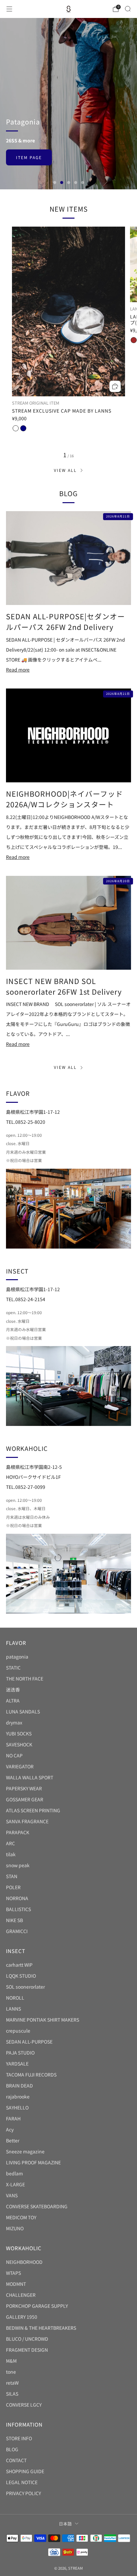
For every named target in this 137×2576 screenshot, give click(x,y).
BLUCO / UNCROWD (27, 2339)
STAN (12, 1876)
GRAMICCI (17, 1931)
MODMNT (16, 2284)
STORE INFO (19, 2438)
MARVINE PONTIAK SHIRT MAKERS (43, 2020)
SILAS (12, 2394)
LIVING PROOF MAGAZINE (33, 2162)
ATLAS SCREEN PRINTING (33, 1810)
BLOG (12, 2449)
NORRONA (17, 1898)
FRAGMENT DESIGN (27, 2350)
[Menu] (9, 9)
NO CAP (14, 1755)
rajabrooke (18, 2096)
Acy (10, 2129)
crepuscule (18, 2031)
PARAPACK (18, 1832)
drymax (14, 1722)
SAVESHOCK (19, 1744)
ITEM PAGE (29, 120)
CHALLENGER (21, 2295)
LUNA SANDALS (23, 1711)
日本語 (65, 2524)
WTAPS (13, 2273)
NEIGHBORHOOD (24, 2262)
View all (65, 470)
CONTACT (16, 2460)
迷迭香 (13, 1689)
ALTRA (13, 1700)
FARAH (13, 2118)
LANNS (13, 2009)
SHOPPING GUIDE (25, 2471)
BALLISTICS (18, 1909)
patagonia (17, 1657)
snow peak (18, 1865)
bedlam (14, 2173)
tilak (11, 1854)
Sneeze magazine (25, 2151)
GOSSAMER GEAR (25, 1799)
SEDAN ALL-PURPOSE (29, 2042)
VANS (12, 2195)
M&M (11, 2361)
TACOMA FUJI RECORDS (31, 2075)
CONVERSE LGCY (24, 2405)
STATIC (13, 1668)
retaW (12, 2383)
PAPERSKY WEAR (24, 1788)
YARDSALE (17, 2064)
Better (13, 2140)
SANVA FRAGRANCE (27, 1821)
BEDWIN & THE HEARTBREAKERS (41, 2328)
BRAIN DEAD (19, 2085)
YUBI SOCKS (19, 1733)
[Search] (128, 9)
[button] (55, 183)
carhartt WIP (19, 1965)
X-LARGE (15, 2184)
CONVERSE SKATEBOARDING (37, 2206)
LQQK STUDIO (21, 1976)
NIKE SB (14, 1920)
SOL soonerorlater (25, 1987)
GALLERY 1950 (22, 2317)
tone (11, 2372)
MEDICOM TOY (21, 2217)
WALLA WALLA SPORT (30, 1777)
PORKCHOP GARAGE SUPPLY (37, 2306)
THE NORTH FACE (25, 1679)
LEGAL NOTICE (22, 2482)
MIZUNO (15, 2228)
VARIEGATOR (20, 1766)
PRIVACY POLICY (23, 2493)
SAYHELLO (17, 2107)
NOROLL (15, 1998)
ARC (10, 1843)
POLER (13, 1887)
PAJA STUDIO (20, 2053)
